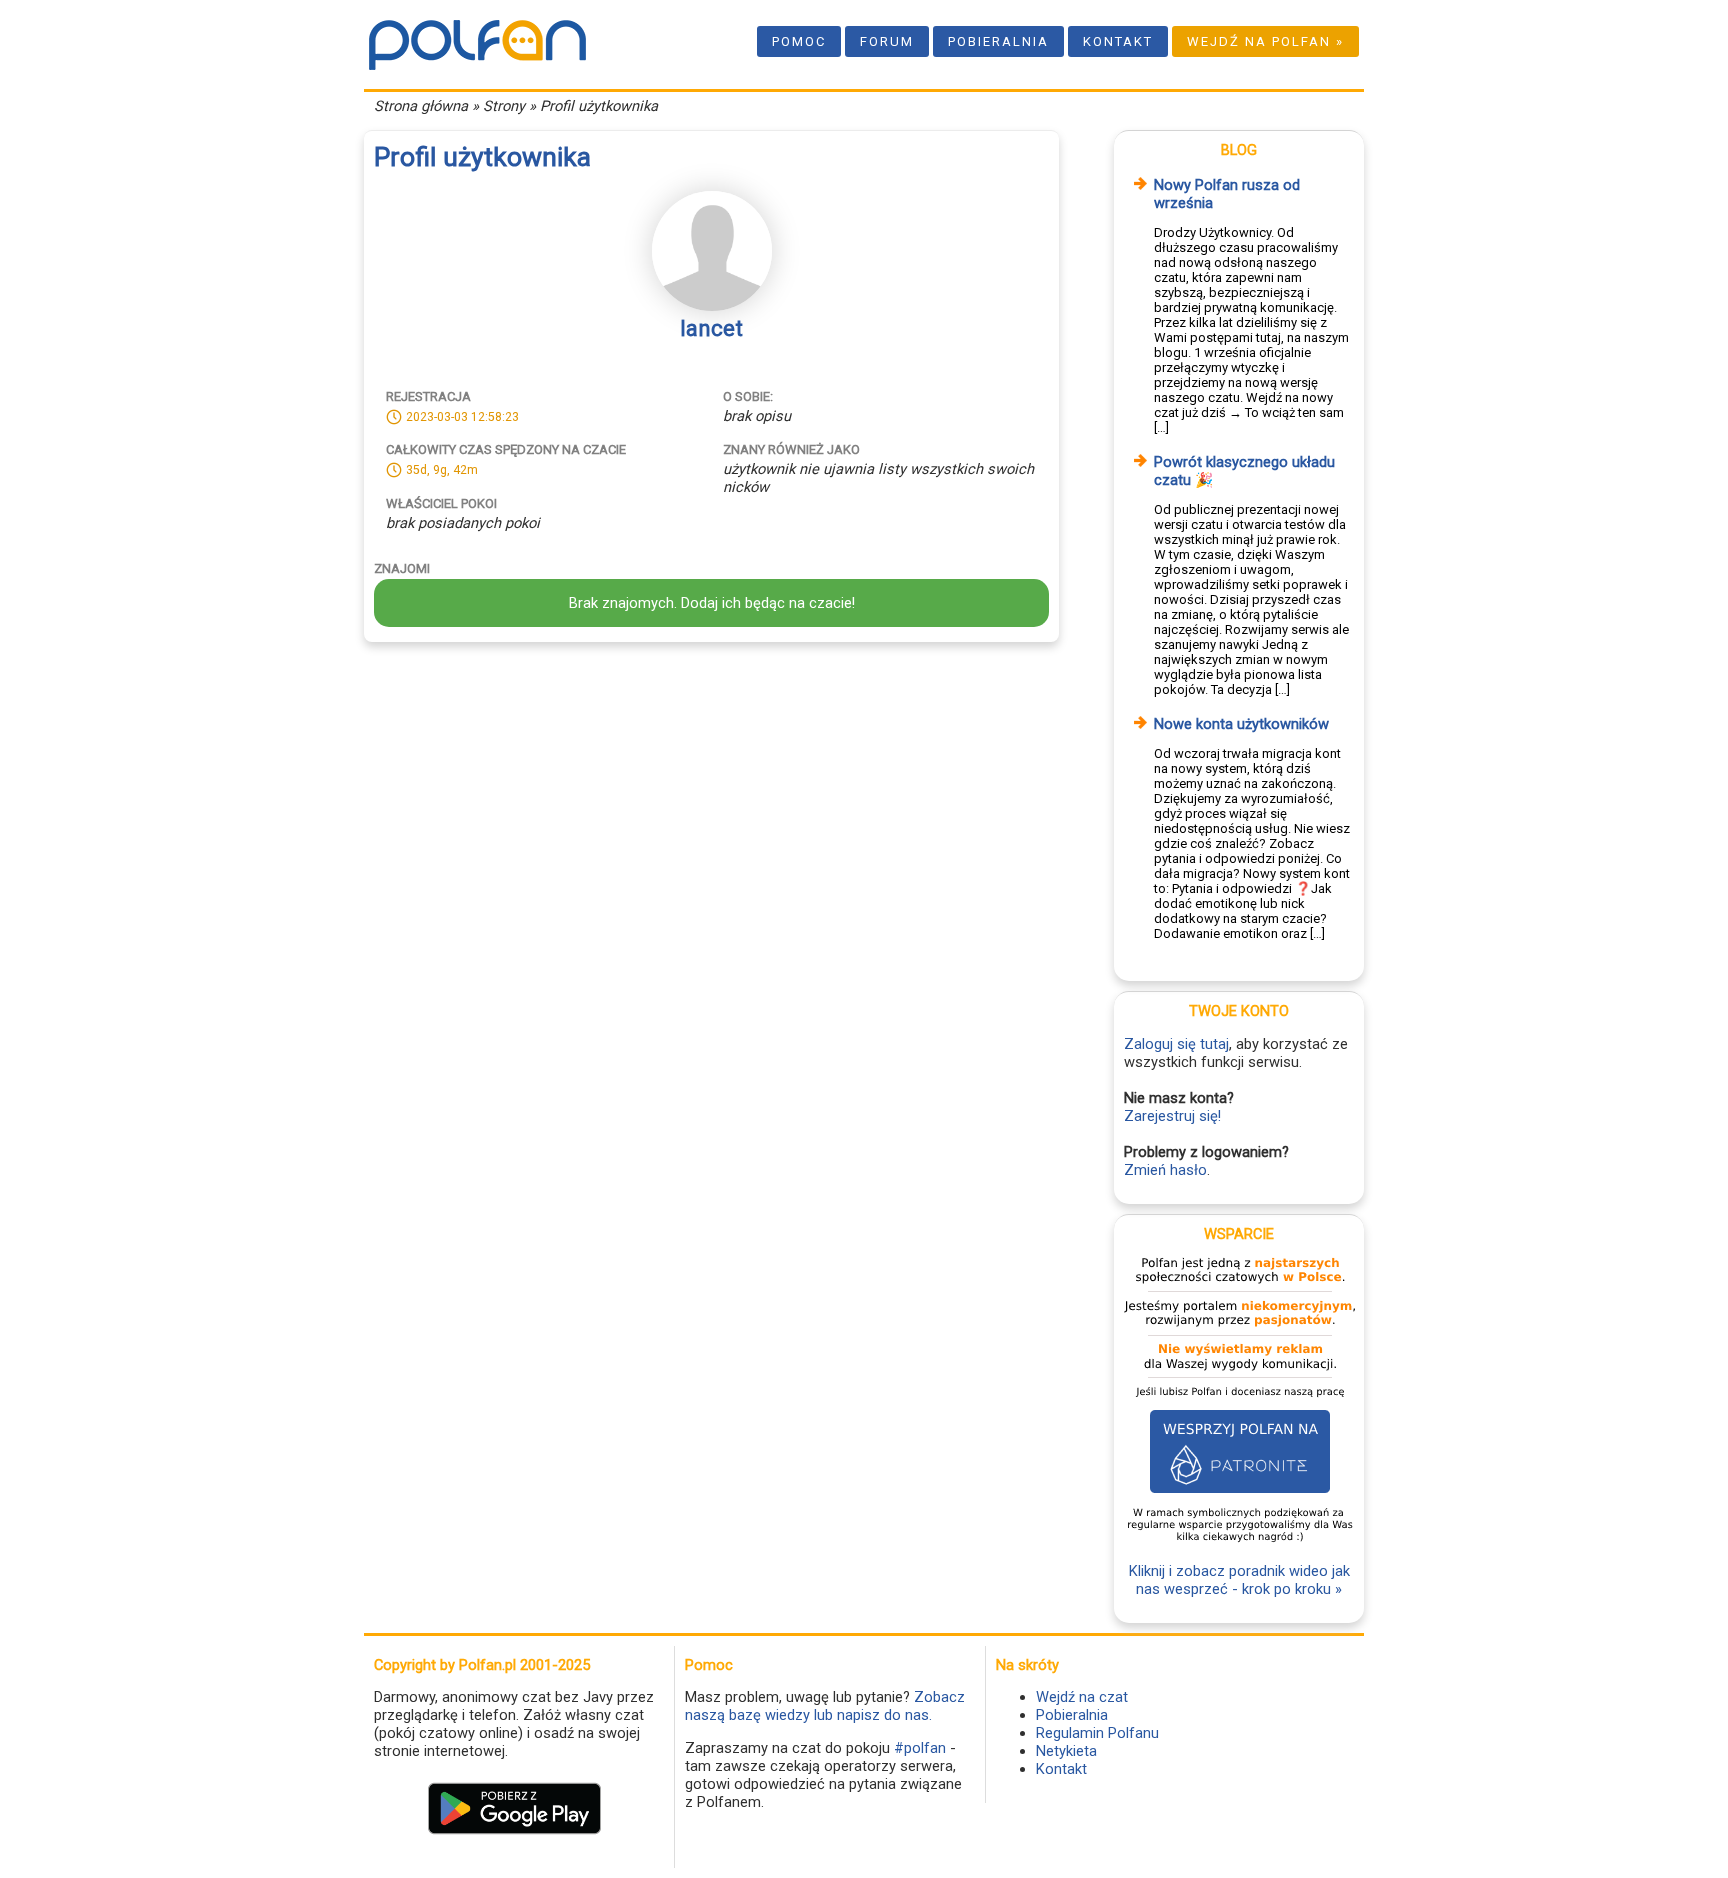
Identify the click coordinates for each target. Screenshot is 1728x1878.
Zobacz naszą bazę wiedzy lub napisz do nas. (825, 1706)
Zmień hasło (1165, 1170)
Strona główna (421, 106)
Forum (887, 41)
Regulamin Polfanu (1097, 1733)
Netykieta (1066, 1751)
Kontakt (1118, 41)
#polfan (920, 1748)
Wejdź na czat (1082, 1697)
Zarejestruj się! (1172, 1116)
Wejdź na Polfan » (1265, 41)
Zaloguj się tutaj (1176, 1044)
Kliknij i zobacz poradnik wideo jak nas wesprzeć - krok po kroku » (1239, 1580)
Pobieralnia (998, 41)
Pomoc (799, 41)
